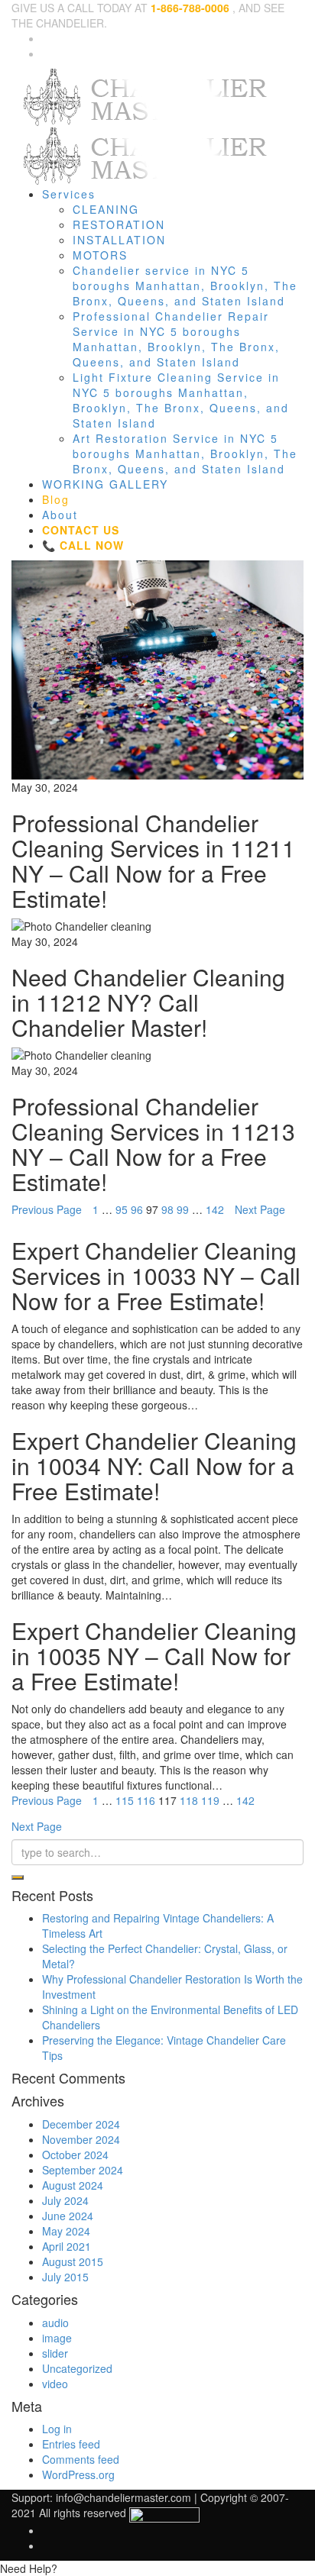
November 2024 (81, 2139)
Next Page (260, 1209)
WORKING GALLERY (105, 484)
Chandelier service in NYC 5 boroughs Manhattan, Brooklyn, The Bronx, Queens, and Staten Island (185, 286)
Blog (56, 499)
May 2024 (66, 2231)
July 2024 (65, 2200)
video (55, 2384)
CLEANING (106, 209)
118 (189, 1800)
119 (210, 1800)
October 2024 (75, 2155)
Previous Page (47, 1209)
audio (55, 2323)
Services (69, 194)
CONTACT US (81, 530)
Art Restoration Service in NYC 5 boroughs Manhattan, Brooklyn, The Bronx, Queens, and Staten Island (185, 454)
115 (125, 1800)
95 (122, 1209)
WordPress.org (78, 2474)
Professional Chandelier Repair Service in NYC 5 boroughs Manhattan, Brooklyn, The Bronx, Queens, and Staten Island (176, 339)
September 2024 (83, 2170)
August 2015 (73, 2261)
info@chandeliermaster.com (123, 2497)
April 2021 (67, 2246)
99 (183, 1209)
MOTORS (100, 255)
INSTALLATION (119, 240)
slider (55, 2353)
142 (215, 1209)
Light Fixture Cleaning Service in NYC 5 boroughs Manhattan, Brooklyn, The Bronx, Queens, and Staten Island (181, 400)
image (57, 2338)
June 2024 (68, 2216)
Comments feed (81, 2459)
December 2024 (81, 2124)
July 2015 (65, 2277)
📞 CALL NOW (83, 545)
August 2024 (73, 2185)
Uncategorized (77, 2368)
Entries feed (71, 2444)
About (60, 515)
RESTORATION (119, 224)
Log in (57, 2429)
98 (167, 1209)
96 (137, 1209)
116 (146, 1800)
